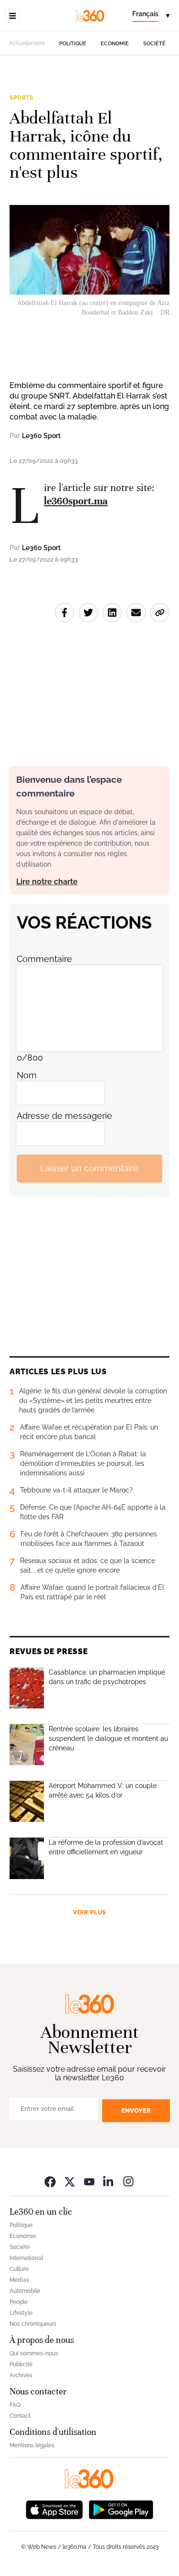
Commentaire (44, 959)
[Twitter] (70, 2182)
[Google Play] (121, 2509)
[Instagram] (128, 2182)
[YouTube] (89, 2182)
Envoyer (136, 2111)
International (26, 2258)
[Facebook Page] (50, 2182)
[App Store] (54, 2509)
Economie (115, 44)
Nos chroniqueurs (33, 2324)
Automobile (25, 2291)
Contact (20, 2416)
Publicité (21, 2364)
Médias (19, 2280)
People (19, 2302)
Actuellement (27, 43)
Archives (21, 2375)
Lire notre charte (47, 882)
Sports (21, 98)
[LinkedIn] (109, 2182)
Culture (19, 2269)
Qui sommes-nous (34, 2353)
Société (154, 44)
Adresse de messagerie (64, 1116)
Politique (73, 44)
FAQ (15, 2405)
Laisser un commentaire (89, 1168)
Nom (27, 1075)
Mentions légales (32, 2445)
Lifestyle (21, 2313)
